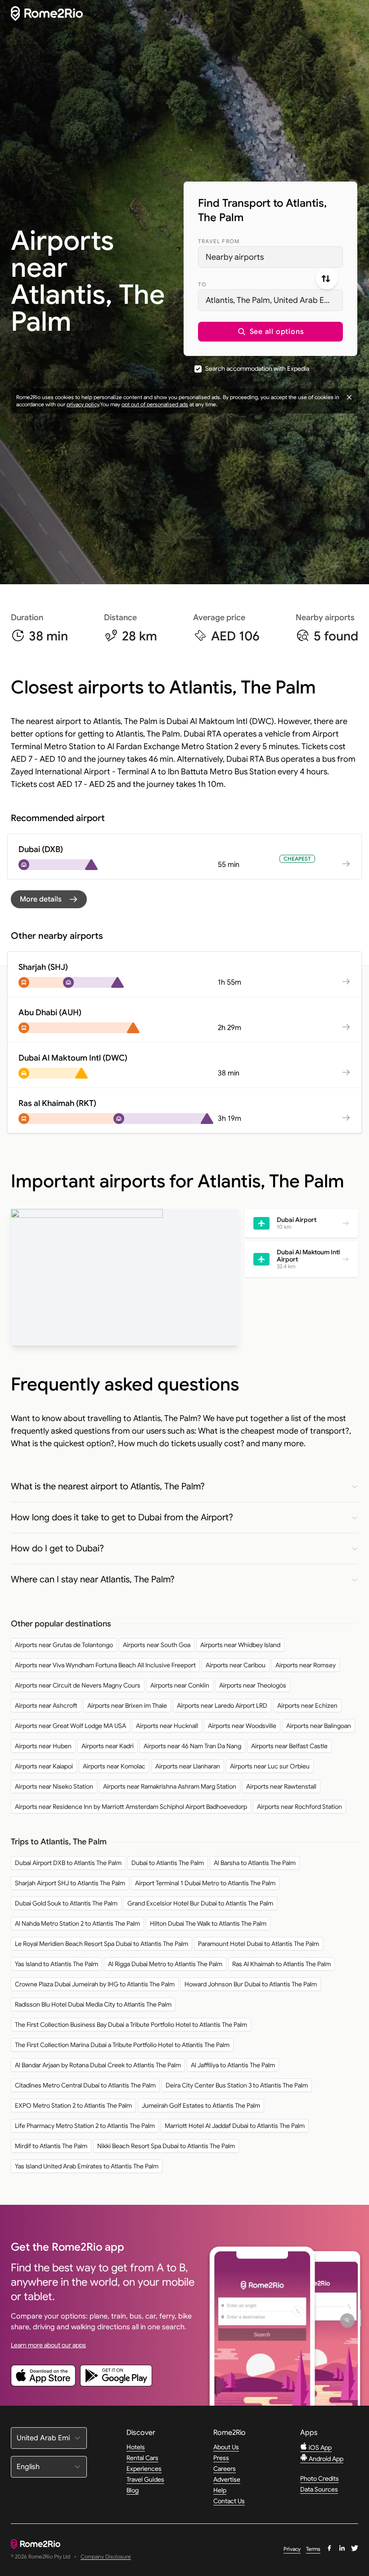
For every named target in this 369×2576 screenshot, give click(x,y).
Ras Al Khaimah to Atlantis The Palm (281, 1964)
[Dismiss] (349, 397)
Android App (325, 2459)
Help (220, 2490)
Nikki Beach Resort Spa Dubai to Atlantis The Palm (166, 2146)
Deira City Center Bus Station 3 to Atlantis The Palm (237, 2085)
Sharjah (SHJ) (43, 967)
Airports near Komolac (114, 1766)
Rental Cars (142, 2458)
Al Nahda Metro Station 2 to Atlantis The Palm (77, 1923)
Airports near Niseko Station (54, 1786)
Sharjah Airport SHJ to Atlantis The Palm (70, 1883)
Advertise (227, 2479)
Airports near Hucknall (167, 1726)
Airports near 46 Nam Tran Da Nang (192, 1746)
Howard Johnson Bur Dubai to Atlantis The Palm (251, 1984)
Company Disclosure (106, 2557)
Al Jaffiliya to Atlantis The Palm (233, 2065)
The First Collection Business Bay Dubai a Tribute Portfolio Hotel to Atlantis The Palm (131, 2025)
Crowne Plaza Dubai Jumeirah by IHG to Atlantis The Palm (95, 1984)
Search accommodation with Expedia (257, 369)
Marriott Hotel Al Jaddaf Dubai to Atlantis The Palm (235, 2126)
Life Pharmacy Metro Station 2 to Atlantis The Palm (85, 2126)
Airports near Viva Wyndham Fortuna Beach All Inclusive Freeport (105, 1665)
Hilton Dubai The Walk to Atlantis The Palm (208, 1923)
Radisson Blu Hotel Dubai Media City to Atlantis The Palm (93, 2004)
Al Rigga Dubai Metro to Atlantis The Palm (165, 1964)
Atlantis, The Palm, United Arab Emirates (274, 300)
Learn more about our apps (48, 2345)
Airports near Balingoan (319, 1726)
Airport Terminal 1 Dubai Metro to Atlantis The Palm (205, 1883)
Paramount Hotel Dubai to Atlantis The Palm (259, 1944)
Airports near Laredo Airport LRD (222, 1705)
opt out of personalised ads (155, 404)
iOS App (319, 2447)
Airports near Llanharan (188, 1766)
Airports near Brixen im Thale (127, 1705)
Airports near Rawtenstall (281, 1786)
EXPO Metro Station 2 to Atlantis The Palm (73, 2105)
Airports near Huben (43, 1746)
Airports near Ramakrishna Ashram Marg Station (170, 1786)
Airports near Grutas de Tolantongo (64, 1645)
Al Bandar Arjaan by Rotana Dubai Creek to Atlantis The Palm (98, 2065)
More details (41, 899)
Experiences (144, 2469)
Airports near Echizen (307, 1705)
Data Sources (319, 2489)
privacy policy (83, 404)
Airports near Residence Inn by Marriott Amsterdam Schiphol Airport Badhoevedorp (131, 1807)
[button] (270, 332)
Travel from (219, 241)
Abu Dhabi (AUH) (50, 1013)
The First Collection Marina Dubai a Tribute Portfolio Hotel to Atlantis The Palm (122, 2045)
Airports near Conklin (180, 1685)
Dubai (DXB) (41, 849)
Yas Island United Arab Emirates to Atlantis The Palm (87, 2166)
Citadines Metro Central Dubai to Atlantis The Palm (85, 2085)
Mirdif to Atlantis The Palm (51, 2146)
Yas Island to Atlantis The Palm (56, 1964)
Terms (313, 2549)
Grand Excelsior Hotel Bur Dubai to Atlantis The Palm (200, 1903)
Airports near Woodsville (242, 1726)
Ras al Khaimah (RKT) (57, 1103)
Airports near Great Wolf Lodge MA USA (70, 1726)
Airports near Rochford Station (299, 1807)
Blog (133, 2490)
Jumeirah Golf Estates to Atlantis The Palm (201, 2105)
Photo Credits (319, 2478)
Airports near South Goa (157, 1645)
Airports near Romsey (306, 1665)
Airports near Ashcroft (46, 1705)
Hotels (136, 2447)
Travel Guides (145, 2479)
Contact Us (229, 2501)
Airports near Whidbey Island (240, 1645)
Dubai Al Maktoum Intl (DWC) (73, 1058)
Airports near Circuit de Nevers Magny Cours (78, 1685)
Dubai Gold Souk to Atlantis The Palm (66, 1903)
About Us (226, 2447)
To (202, 284)
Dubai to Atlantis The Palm (168, 1863)
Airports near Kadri (108, 1746)
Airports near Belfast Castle (289, 1746)
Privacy (292, 2549)
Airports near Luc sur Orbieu (270, 1766)
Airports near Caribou (236, 1665)
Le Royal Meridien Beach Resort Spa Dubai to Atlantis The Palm (101, 1944)
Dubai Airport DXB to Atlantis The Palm (68, 1863)
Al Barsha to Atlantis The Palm (255, 1863)
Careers (225, 2469)
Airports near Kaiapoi (44, 1766)
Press (221, 2458)
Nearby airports (235, 257)
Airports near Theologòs (253, 1685)
